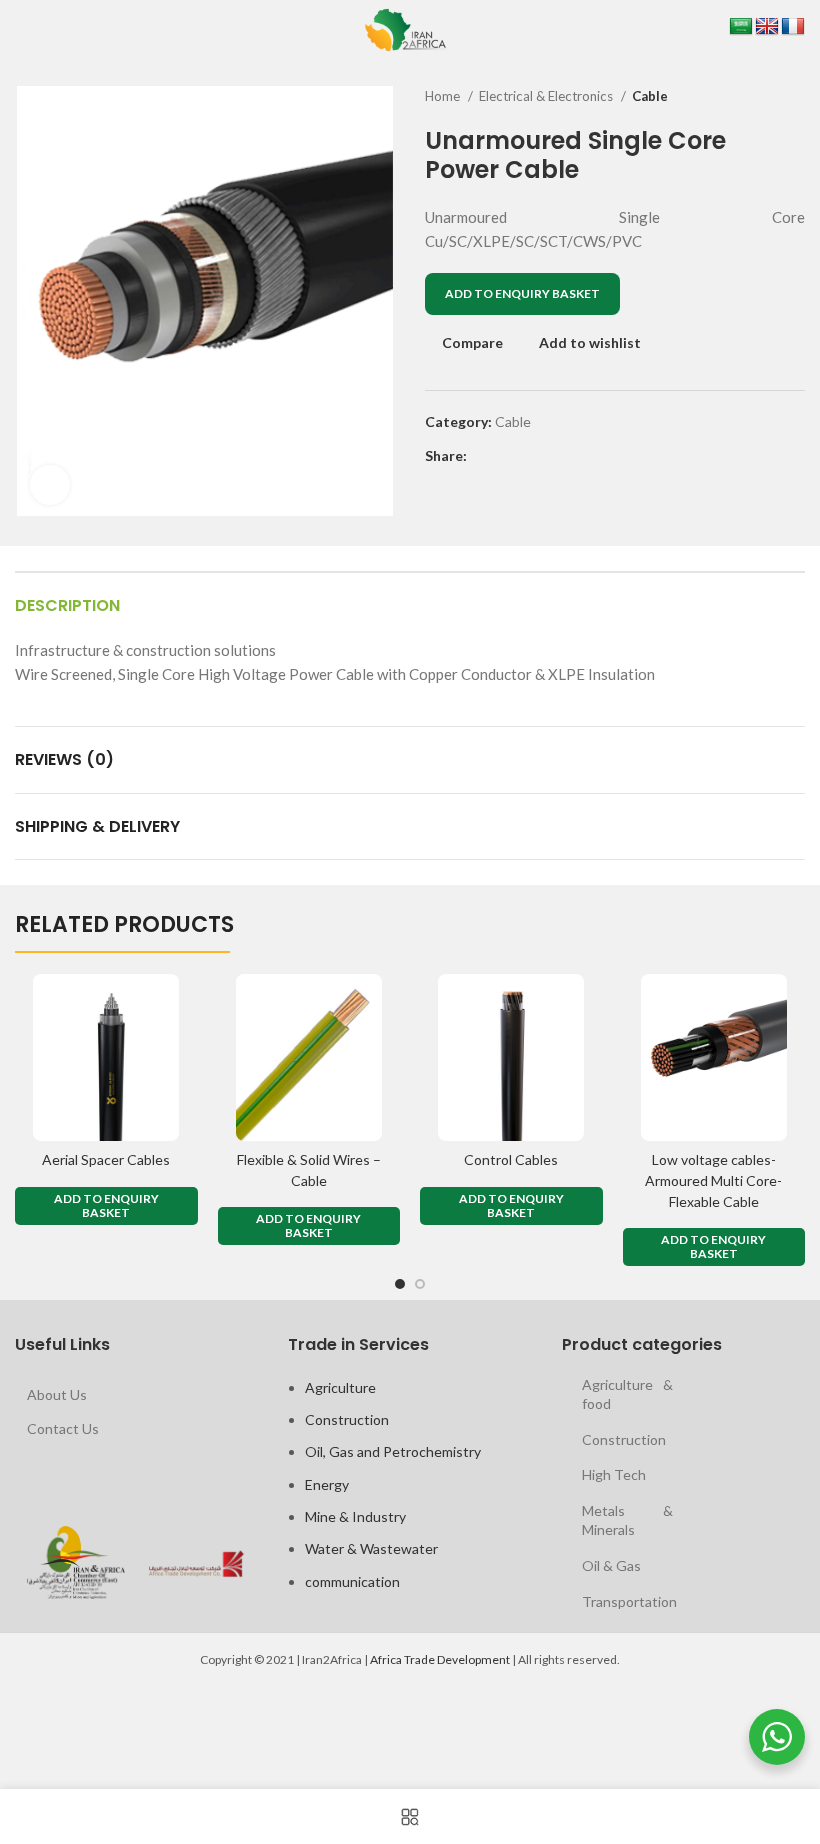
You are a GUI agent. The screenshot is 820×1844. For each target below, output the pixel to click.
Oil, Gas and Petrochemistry (393, 1451)
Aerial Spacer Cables (106, 1159)
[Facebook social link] (483, 457)
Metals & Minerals (627, 1520)
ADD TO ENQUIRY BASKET (522, 293)
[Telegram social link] (575, 457)
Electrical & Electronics (547, 96)
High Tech (614, 1474)
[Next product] (795, 97)
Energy (327, 1484)
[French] (793, 27)
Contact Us (63, 1428)
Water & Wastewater (371, 1548)
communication (352, 1581)
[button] (106, 1206)
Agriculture (340, 1387)
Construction (347, 1419)
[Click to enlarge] (50, 485)
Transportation (629, 1601)
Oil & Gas (611, 1565)
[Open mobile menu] (18, 30)
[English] (767, 27)
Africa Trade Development (440, 1659)
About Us (57, 1394)
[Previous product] (755, 97)
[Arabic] (741, 27)
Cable (650, 96)
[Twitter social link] (506, 457)
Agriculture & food (627, 1394)
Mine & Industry (355, 1516)
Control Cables (511, 1159)
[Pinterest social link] (529, 457)
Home (444, 96)
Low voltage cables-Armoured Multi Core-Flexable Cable (713, 1180)
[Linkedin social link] (552, 457)
